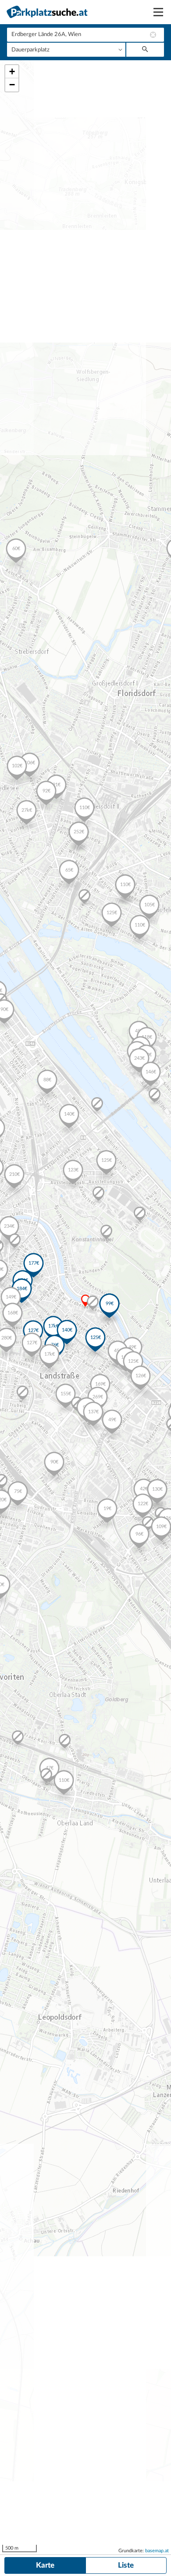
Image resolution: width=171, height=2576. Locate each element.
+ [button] (12, 71)
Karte (45, 2565)
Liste (126, 2565)
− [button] (12, 85)
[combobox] (85, 35)
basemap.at (157, 2551)
